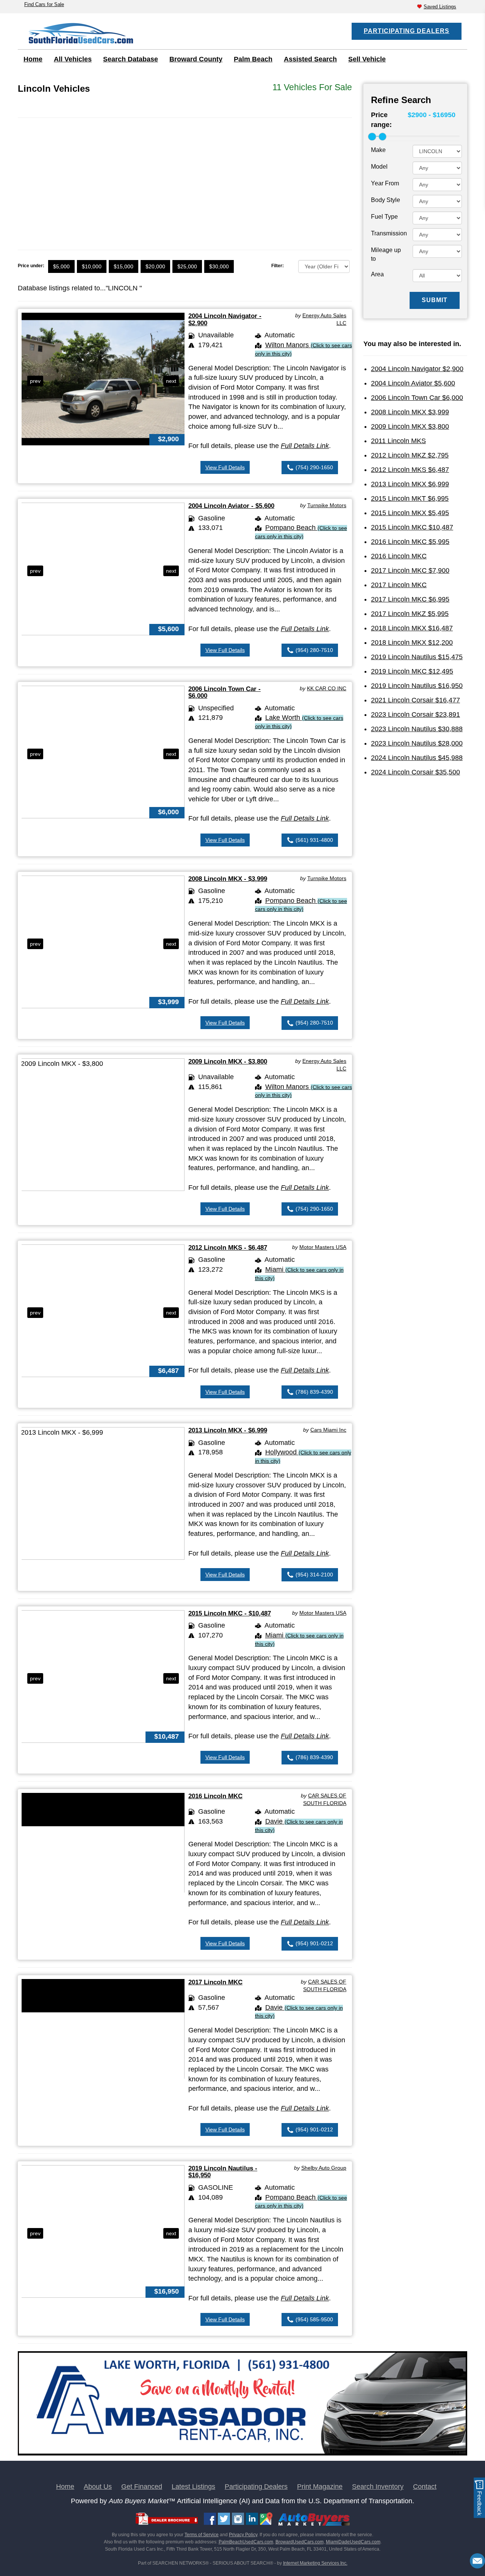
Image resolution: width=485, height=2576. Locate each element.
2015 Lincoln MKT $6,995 (410, 498)
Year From (385, 183)
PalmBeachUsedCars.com (246, 2542)
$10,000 (92, 266)
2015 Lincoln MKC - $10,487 (230, 1613)
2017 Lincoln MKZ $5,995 (410, 614)
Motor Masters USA (323, 1247)
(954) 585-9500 (314, 2319)
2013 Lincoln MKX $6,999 (410, 484)
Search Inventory (378, 2487)
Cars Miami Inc (328, 1430)
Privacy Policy (243, 2535)
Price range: (381, 120)
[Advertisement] (185, 179)
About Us (98, 2487)
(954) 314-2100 (314, 1575)
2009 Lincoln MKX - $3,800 (228, 1062)
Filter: (278, 266)
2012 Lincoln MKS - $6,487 (228, 1248)
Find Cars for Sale (44, 4)
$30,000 (219, 266)
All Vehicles (73, 59)
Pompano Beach (301, 532)
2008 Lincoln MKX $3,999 (410, 412)
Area (377, 274)
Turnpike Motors (327, 505)
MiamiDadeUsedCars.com (353, 2542)
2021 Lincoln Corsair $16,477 (415, 700)
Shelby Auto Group (324, 2168)
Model (379, 167)
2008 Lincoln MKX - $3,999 (228, 879)
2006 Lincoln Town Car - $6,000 (225, 692)
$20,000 (155, 266)
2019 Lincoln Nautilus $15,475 (417, 657)
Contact (425, 2487)
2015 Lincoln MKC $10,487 (412, 527)
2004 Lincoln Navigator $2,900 (417, 369)
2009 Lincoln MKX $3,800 (410, 426)
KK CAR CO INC (327, 688)
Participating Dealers (407, 31)
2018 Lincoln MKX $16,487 (412, 628)
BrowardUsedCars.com (300, 2542)
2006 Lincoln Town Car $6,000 (417, 398)
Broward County (196, 59)
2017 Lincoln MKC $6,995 (410, 599)
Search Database (131, 59)
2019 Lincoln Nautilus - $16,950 (223, 2172)
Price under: (31, 266)
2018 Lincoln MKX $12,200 (412, 642)
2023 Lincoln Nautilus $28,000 (417, 743)
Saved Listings (440, 7)
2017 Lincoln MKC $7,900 (410, 570)
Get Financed (142, 2487)
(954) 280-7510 (314, 650)
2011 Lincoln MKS (398, 441)
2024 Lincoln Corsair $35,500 (415, 772)
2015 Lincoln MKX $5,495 (410, 513)
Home (33, 59)
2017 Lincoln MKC (215, 1982)
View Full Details (225, 467)
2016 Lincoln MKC (215, 1796)
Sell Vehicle (367, 59)
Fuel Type (384, 217)
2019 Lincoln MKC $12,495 (412, 671)
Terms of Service (202, 2535)
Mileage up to (386, 254)
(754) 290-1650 (314, 467)
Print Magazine (320, 2487)
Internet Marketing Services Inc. (315, 2563)
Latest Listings (193, 2487)
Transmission (389, 233)
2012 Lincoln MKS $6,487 (410, 470)
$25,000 (187, 266)
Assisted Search (310, 59)
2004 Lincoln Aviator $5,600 (413, 383)
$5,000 (61, 266)
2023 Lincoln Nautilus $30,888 (417, 729)
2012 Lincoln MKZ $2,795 (410, 455)
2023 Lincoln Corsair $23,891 (415, 715)
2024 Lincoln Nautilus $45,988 (417, 758)
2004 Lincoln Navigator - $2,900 (225, 319)
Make (378, 150)
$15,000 (124, 266)
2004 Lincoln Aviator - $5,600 (231, 506)
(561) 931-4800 (314, 840)
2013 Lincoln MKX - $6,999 (228, 1430)
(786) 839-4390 (314, 1392)
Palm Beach (253, 59)
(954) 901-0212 (314, 1943)
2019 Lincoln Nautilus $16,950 (417, 686)
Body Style (386, 200)
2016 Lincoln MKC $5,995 (410, 542)
